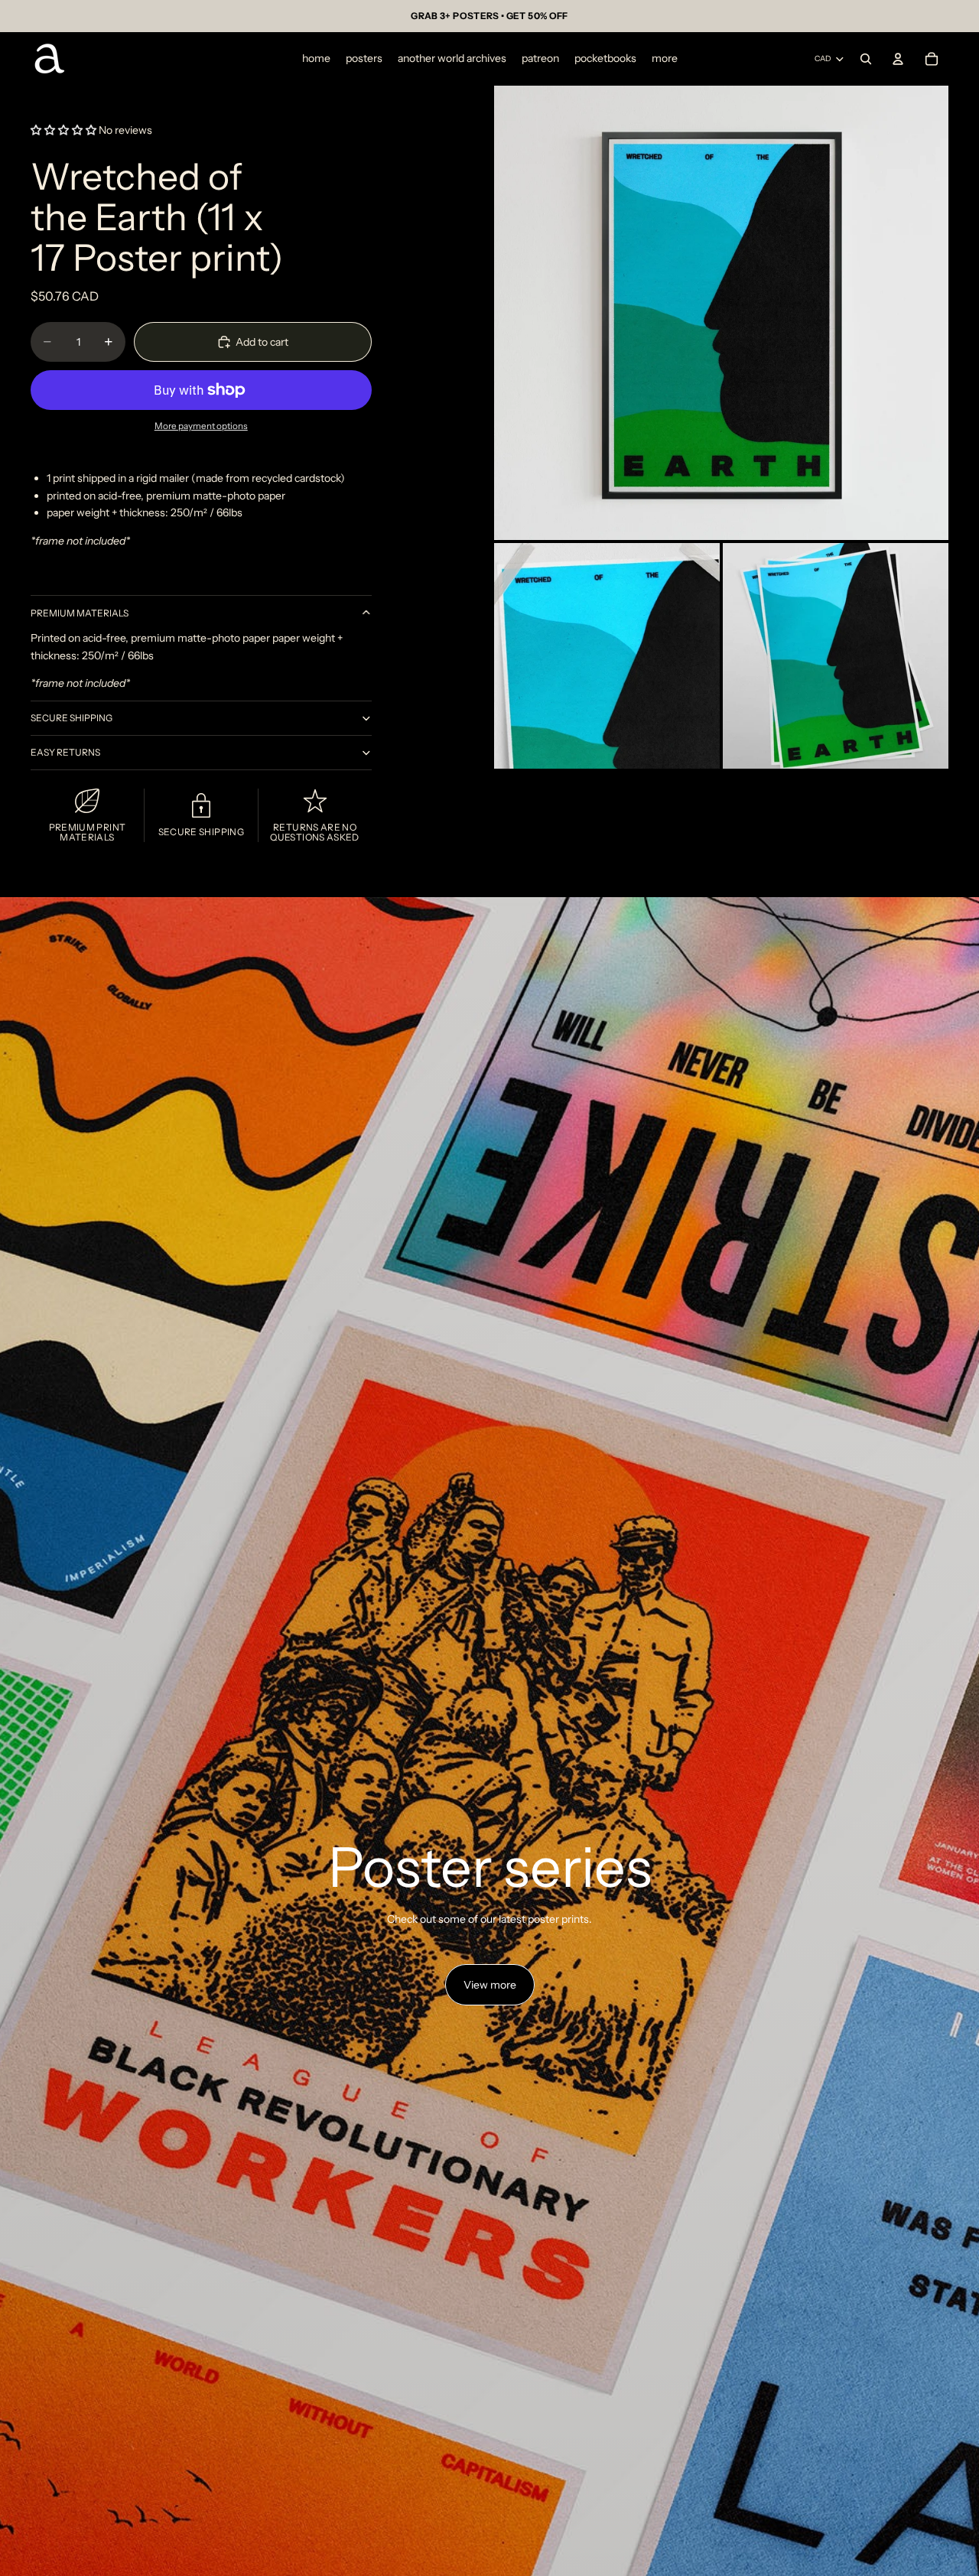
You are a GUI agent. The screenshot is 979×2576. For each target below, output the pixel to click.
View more (490, 1985)
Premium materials (80, 613)
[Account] (898, 59)
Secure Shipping (72, 718)
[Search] (866, 59)
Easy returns (65, 752)
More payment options (201, 426)
